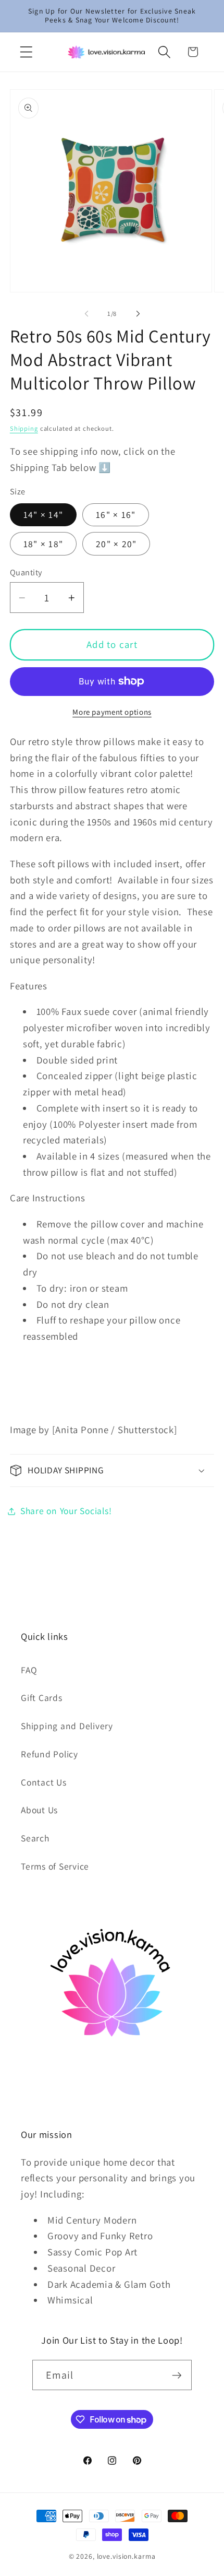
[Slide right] (138, 313)
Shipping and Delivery (67, 1726)
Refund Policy (49, 1754)
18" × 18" (43, 544)
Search (35, 1838)
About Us (39, 1810)
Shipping (24, 428)
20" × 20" (116, 544)
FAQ (29, 1670)
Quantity (26, 572)
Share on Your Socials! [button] (66, 1511)
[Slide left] (86, 313)
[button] (26, 52)
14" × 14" (43, 515)
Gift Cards (42, 1698)
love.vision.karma (126, 2556)
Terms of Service (55, 1866)
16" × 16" (116, 515)
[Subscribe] (177, 2375)
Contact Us (44, 1782)
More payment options (112, 712)
